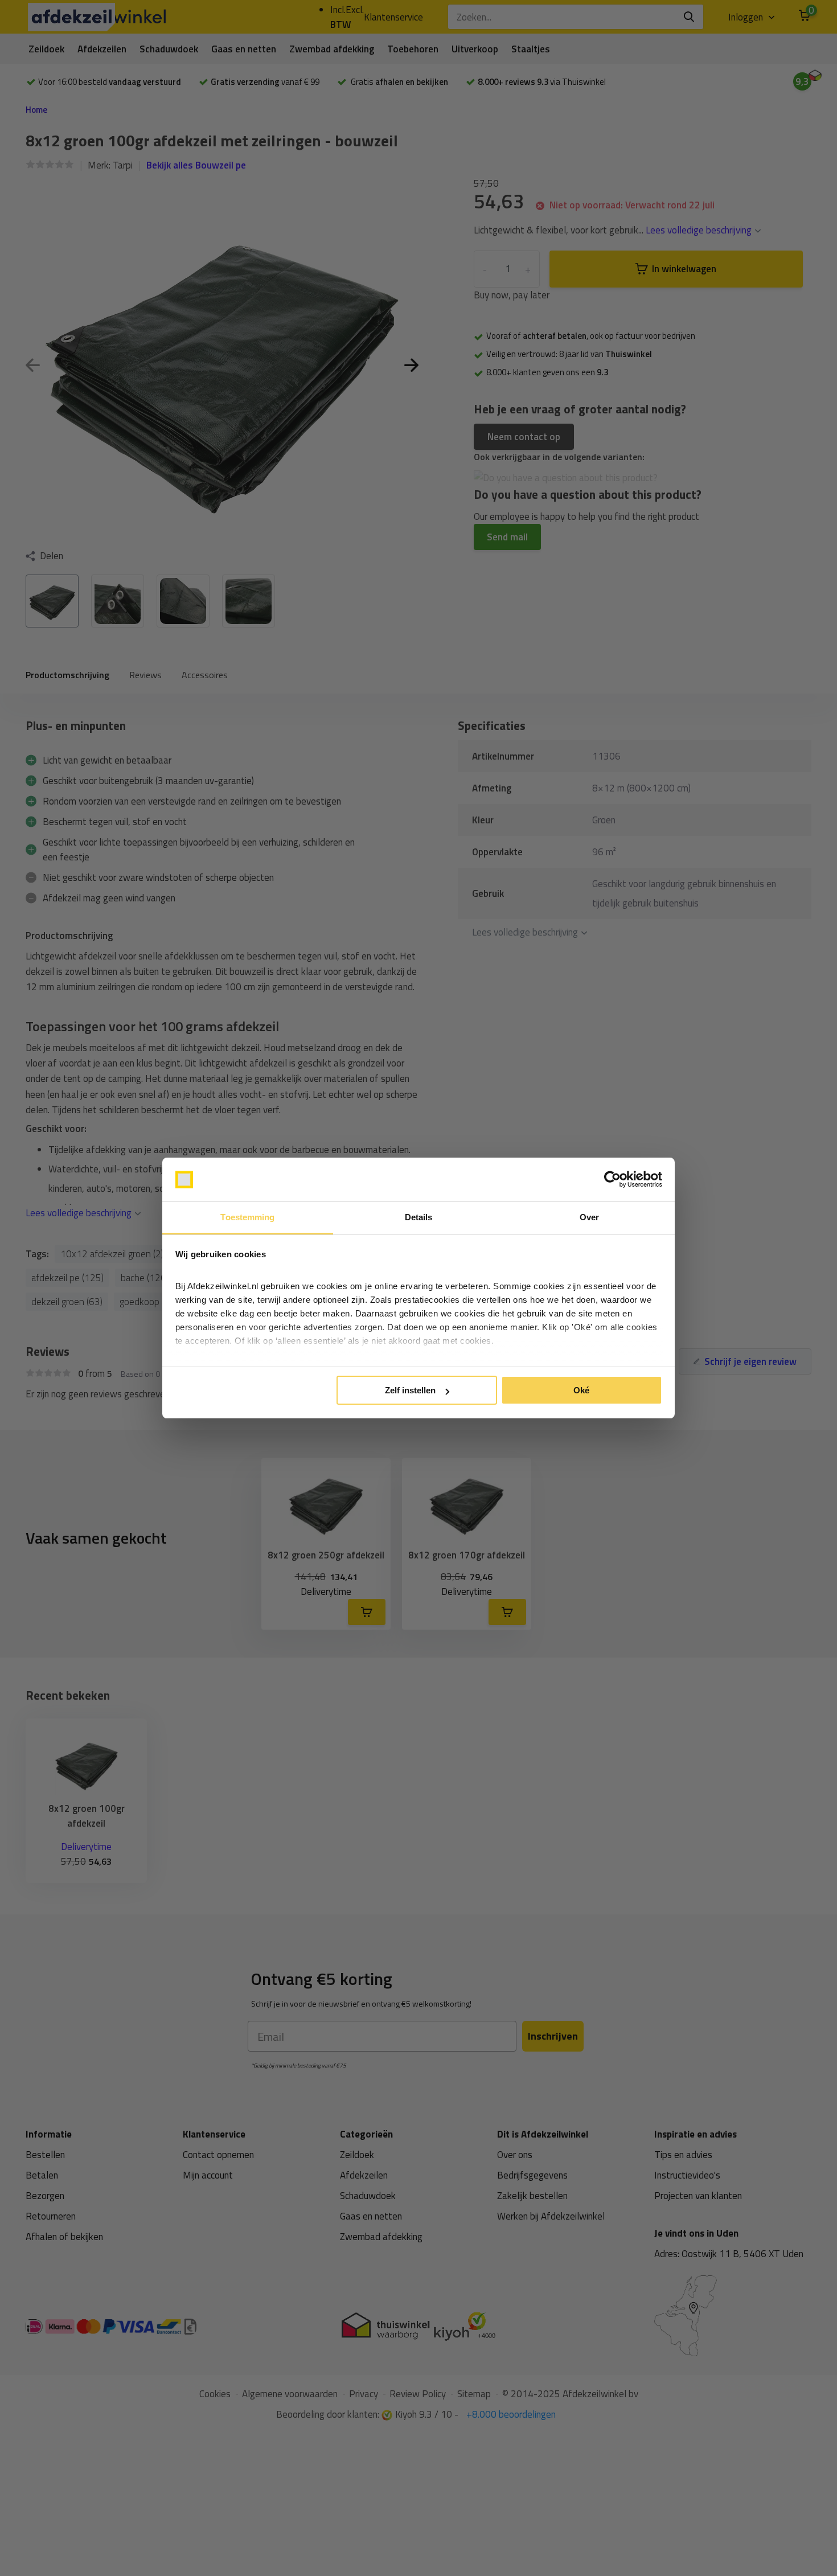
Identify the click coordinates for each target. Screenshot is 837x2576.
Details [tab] (419, 1217)
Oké (581, 1390)
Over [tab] (589, 1217)
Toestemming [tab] (247, 1217)
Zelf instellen (410, 1390)
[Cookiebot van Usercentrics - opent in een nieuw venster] (612, 1180)
